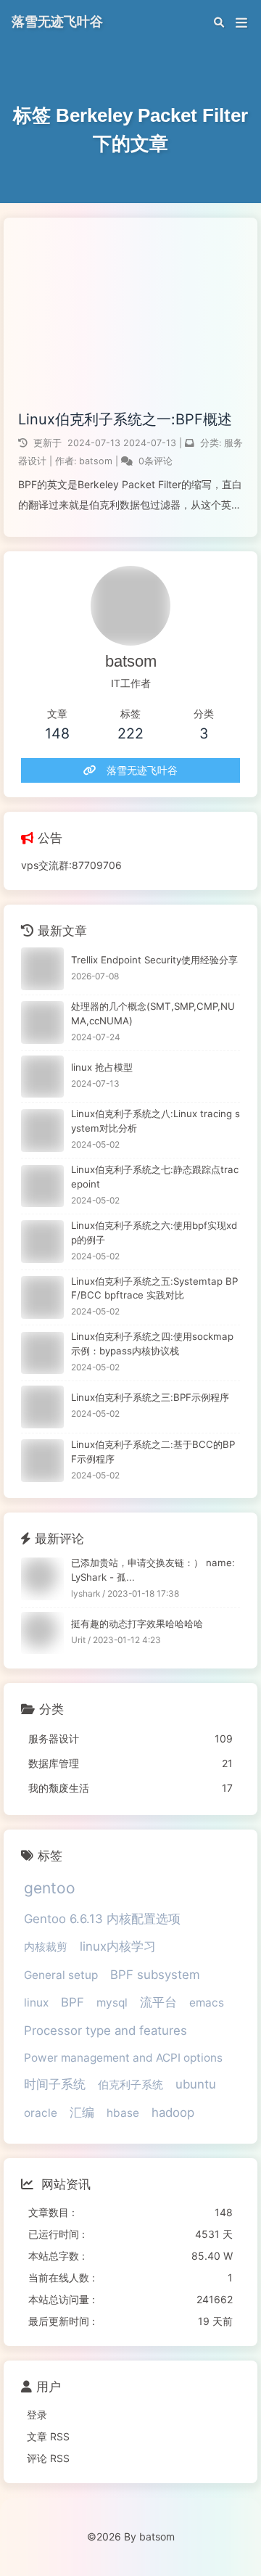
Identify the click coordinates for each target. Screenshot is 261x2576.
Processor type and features (105, 2030)
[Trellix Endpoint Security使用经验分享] (42, 969)
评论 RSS (48, 2458)
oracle (41, 2113)
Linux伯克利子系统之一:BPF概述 (125, 419)
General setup (61, 1975)
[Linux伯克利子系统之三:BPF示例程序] (42, 1407)
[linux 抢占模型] (42, 1077)
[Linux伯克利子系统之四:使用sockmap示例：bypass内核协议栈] (42, 1353)
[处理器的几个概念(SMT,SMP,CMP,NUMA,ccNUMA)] (42, 1022)
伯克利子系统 (130, 2085)
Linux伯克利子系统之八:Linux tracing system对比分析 (156, 1121)
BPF (72, 2002)
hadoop (173, 2112)
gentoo (50, 1888)
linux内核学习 (118, 1946)
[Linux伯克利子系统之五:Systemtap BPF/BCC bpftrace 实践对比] (42, 1297)
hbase (123, 2113)
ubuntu (196, 2084)
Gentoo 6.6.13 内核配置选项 (102, 1919)
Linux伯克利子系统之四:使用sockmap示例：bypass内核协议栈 (152, 1343)
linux (36, 2003)
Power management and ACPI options (123, 2058)
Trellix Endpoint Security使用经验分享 (154, 960)
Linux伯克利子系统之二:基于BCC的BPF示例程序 (153, 1452)
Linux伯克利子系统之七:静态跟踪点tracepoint (155, 1177)
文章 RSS (48, 2436)
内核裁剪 (46, 1947)
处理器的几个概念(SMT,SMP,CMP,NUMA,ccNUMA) (153, 1013)
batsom (97, 461)
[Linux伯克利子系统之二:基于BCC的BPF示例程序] (42, 1461)
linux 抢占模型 (102, 1067)
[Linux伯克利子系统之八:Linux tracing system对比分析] (42, 1131)
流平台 (158, 2002)
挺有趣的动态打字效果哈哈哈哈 (137, 1624)
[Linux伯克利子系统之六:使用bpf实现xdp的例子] (42, 1242)
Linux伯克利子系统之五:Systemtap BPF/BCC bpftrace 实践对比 (154, 1288)
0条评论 (156, 461)
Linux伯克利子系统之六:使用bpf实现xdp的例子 (154, 1233)
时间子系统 (55, 2084)
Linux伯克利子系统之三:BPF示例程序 (150, 1397)
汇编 (82, 2112)
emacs (207, 2003)
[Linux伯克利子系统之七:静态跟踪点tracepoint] (42, 1186)
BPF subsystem (155, 1975)
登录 (37, 2415)
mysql (112, 2003)
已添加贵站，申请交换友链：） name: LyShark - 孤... (153, 1570)
